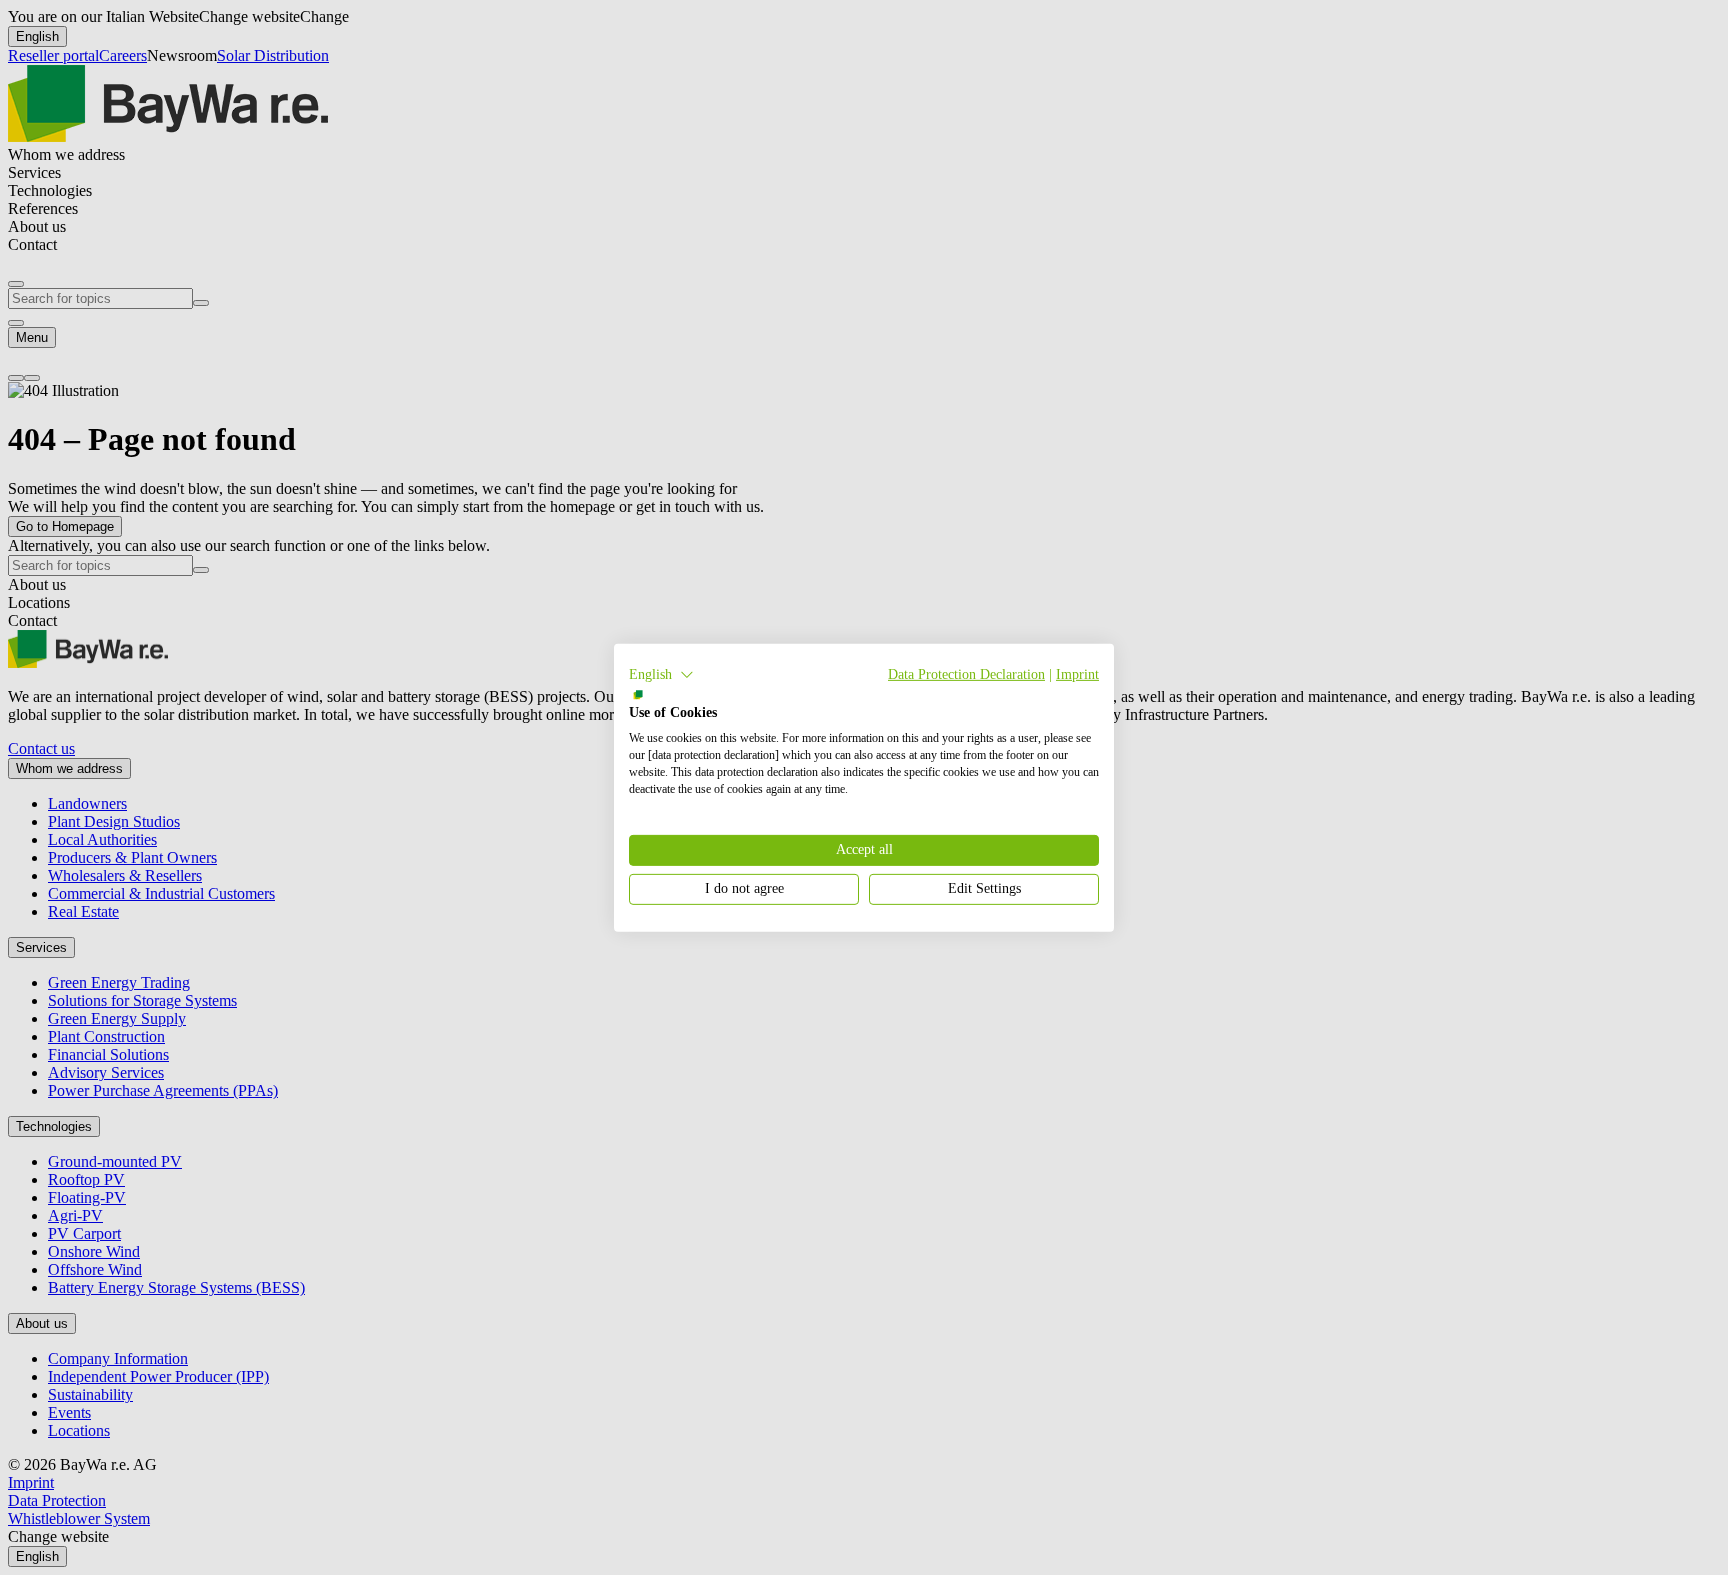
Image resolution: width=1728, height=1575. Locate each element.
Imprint (1077, 673)
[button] (661, 674)
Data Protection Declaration (966, 673)
